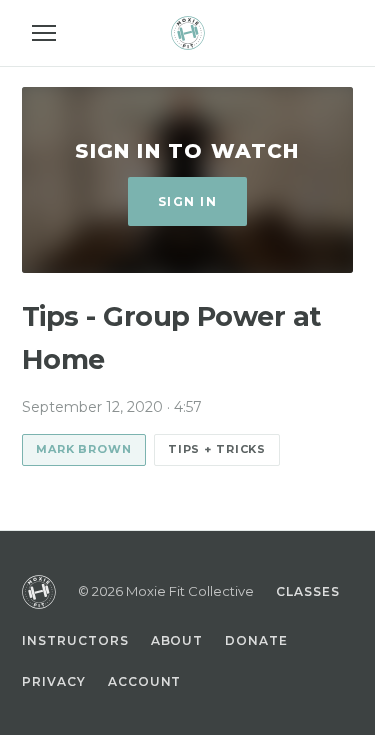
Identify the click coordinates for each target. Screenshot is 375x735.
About (177, 640)
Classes (308, 591)
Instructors (75, 640)
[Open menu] (44, 33)
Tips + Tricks (217, 449)
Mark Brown (84, 449)
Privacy (54, 681)
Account (145, 681)
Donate (256, 640)
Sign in (187, 201)
